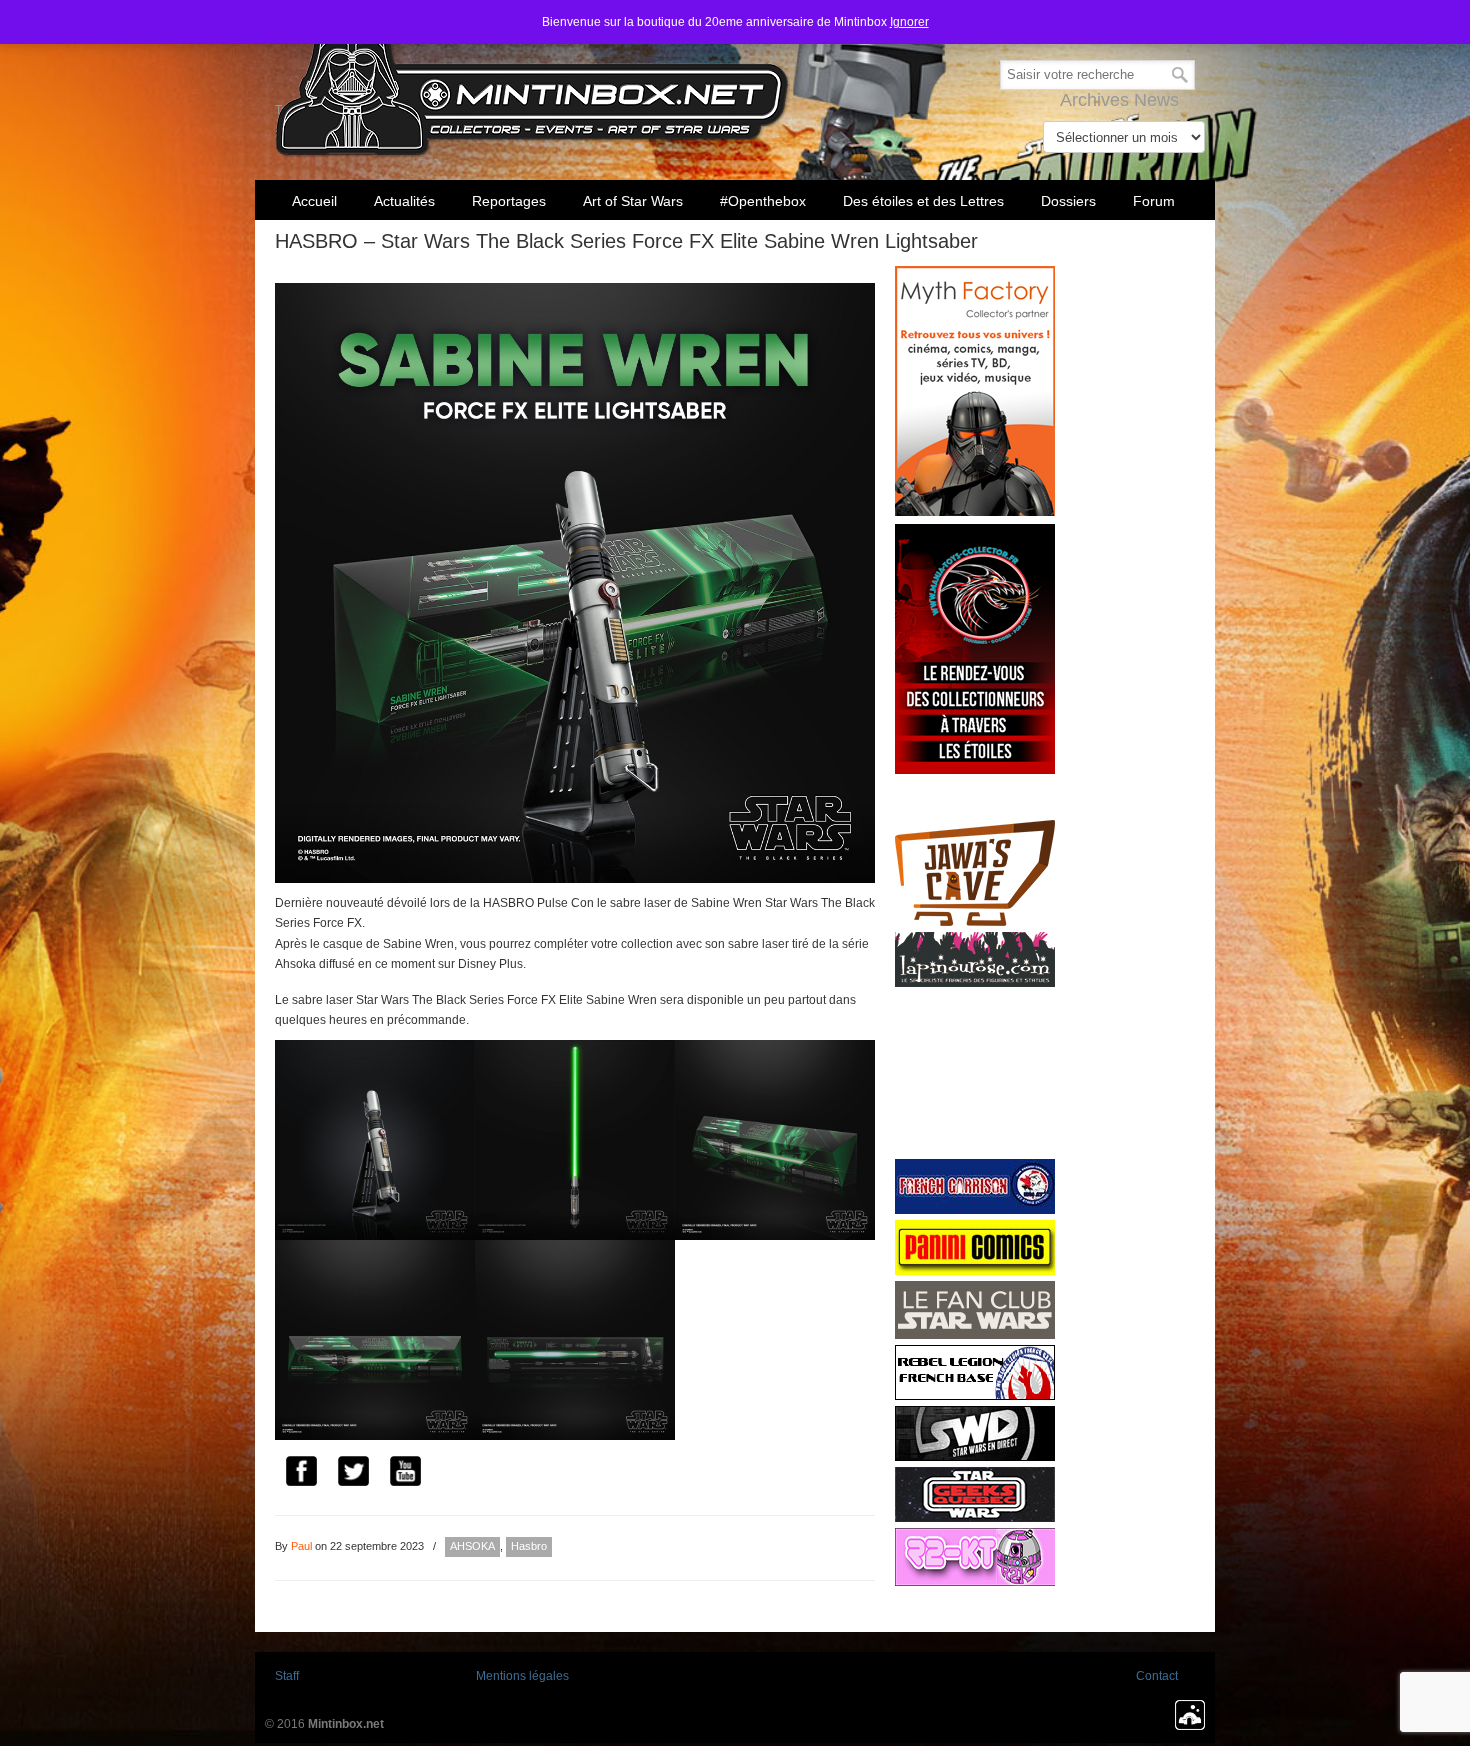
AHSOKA (472, 1546)
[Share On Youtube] (405, 1473)
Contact (1157, 1676)
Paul (301, 1546)
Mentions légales (522, 1676)
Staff (287, 1676)
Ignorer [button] (909, 22)
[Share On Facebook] (301, 1473)
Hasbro (529, 1546)
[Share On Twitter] (353, 1473)
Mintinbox (532, 81)
